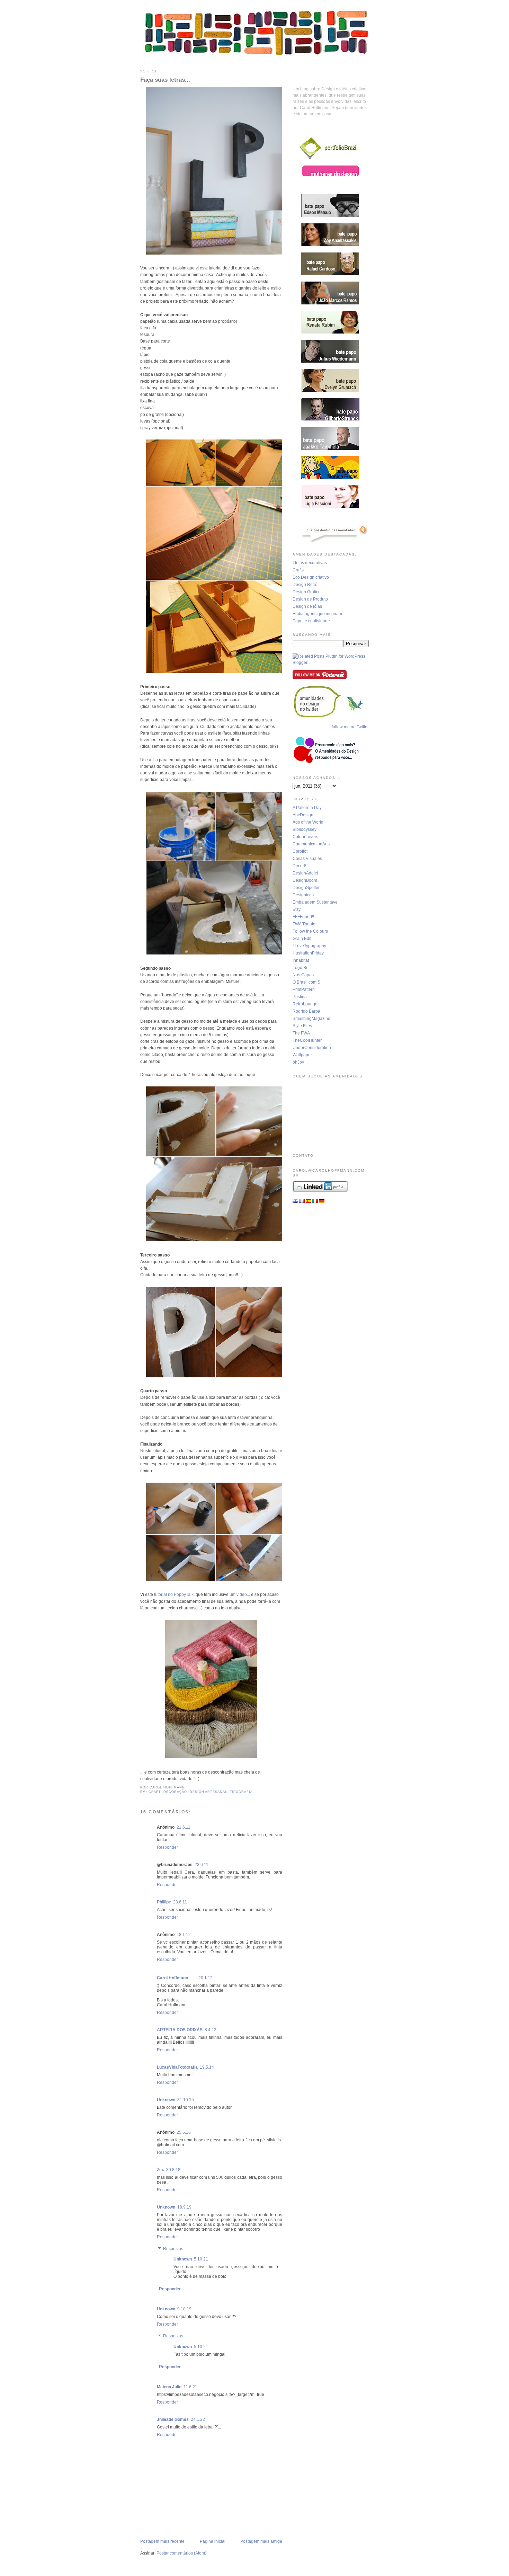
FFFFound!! (303, 917)
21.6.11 (184, 1827)
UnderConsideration (312, 1048)
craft (155, 1792)
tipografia (241, 1792)
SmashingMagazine (311, 1019)
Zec (160, 2170)
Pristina (300, 997)
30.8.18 (173, 2170)
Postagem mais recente (162, 2541)
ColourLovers (305, 837)
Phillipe (164, 1902)
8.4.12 (211, 2030)
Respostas (173, 2249)
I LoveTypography (309, 946)
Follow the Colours (310, 931)
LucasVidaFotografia (177, 2067)
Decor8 (300, 866)
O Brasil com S (306, 982)
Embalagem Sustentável (316, 902)
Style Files (302, 1026)
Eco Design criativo (311, 577)
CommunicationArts (311, 844)
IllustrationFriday (308, 953)
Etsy (297, 909)
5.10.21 (201, 2259)
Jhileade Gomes (173, 2419)
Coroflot (300, 851)
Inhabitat (301, 960)
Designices (303, 895)
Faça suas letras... (165, 80)
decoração (175, 1792)
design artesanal (208, 1792)
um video (238, 1595)
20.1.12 (206, 1978)
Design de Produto (310, 599)
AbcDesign (303, 815)
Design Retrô (305, 585)
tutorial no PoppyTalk (174, 1595)
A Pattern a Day (307, 808)
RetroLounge (305, 1004)
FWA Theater (305, 924)
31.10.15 (186, 2100)
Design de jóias (307, 606)
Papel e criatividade (311, 621)
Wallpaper (302, 1055)
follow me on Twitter (350, 727)
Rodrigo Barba (306, 1011)
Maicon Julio (169, 2387)
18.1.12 (184, 1935)
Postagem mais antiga (261, 2541)
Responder (167, 1847)
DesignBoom (305, 880)
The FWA (301, 1033)
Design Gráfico (307, 592)
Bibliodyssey (305, 829)
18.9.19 (184, 2207)
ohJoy (298, 1062)
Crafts (298, 570)
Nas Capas (303, 975)
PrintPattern (304, 989)
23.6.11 (202, 1865)
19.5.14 (207, 2067)
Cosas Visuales (307, 859)
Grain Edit (302, 939)
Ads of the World (308, 822)
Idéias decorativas (310, 563)
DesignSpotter (306, 888)
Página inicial (213, 2541)
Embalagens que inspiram (317, 614)
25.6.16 (184, 2132)
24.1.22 (198, 2419)
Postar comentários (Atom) (181, 2553)
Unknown (166, 2100)
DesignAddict (305, 873)
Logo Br (300, 968)
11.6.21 (190, 2387)
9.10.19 (184, 2309)
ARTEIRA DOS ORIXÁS (180, 2030)
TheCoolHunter (307, 1040)
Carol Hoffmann (172, 1978)
